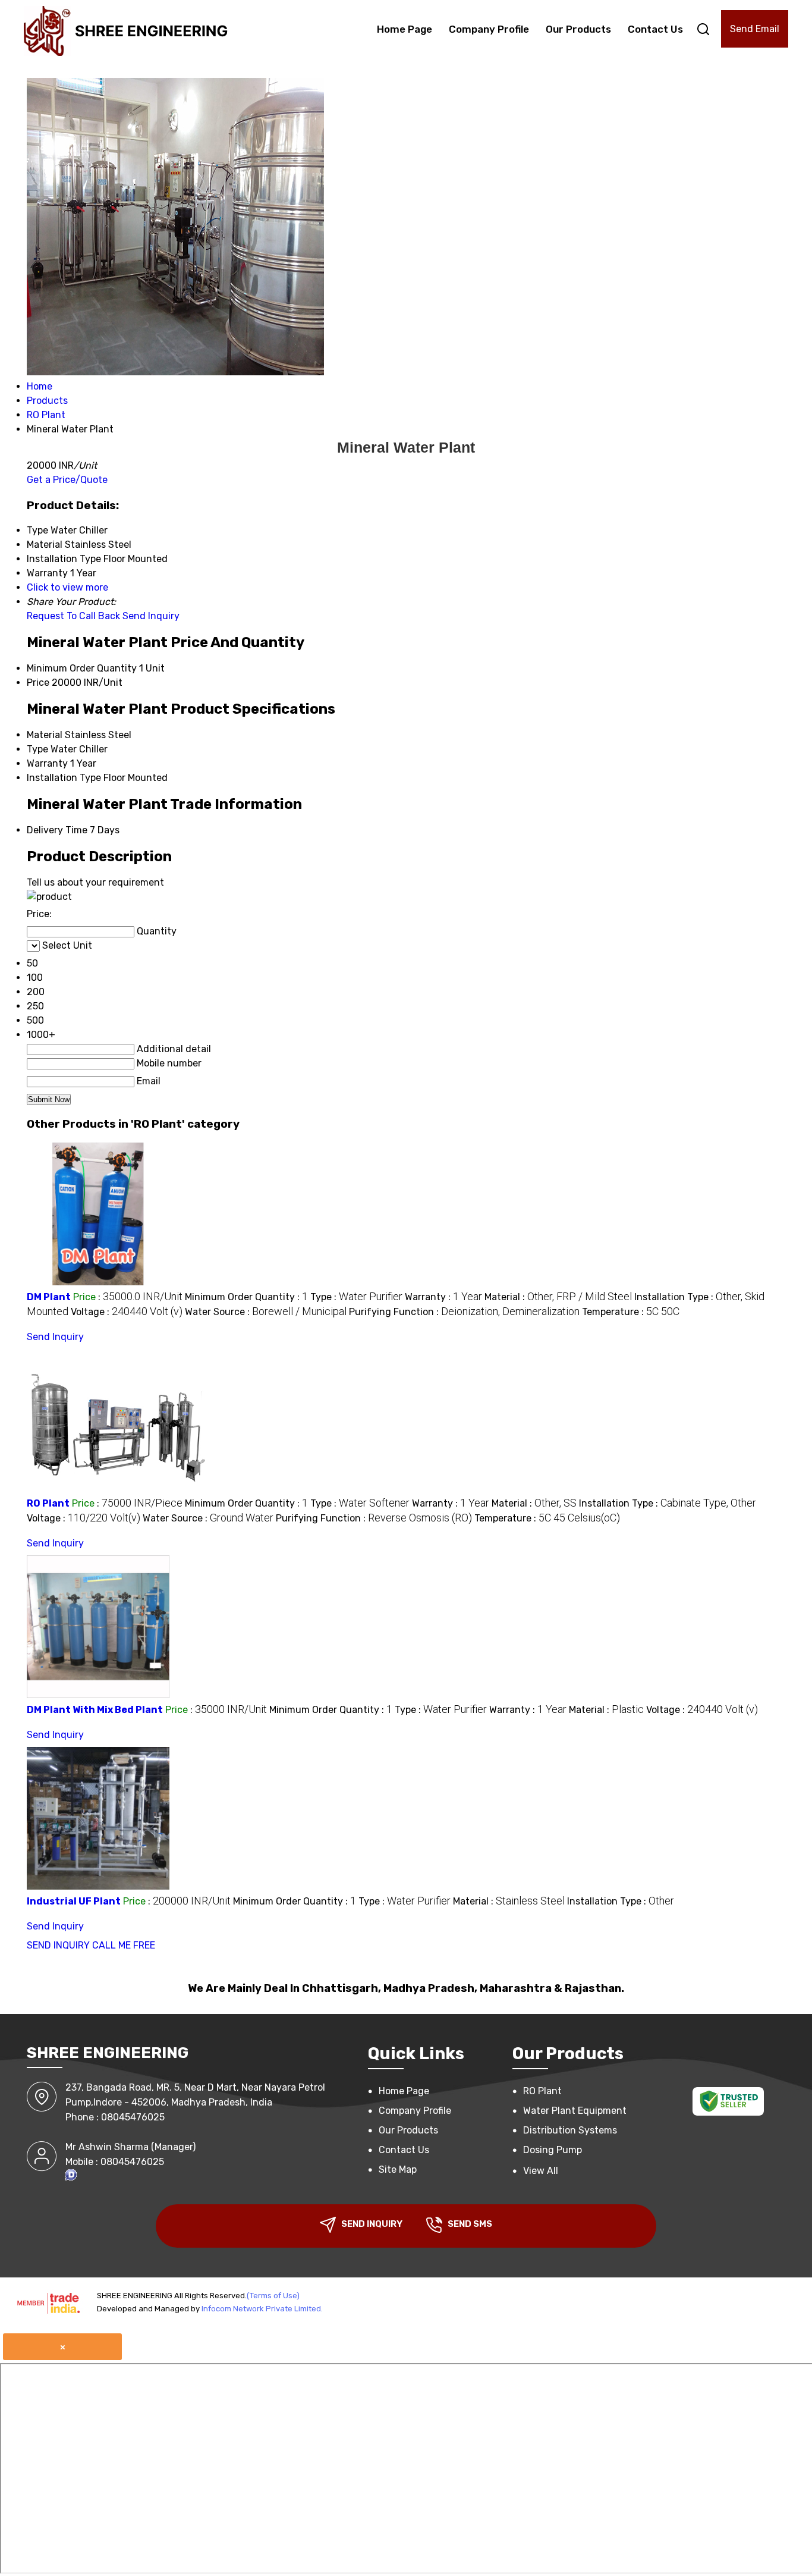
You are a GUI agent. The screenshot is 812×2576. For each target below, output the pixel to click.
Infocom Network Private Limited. (262, 2309)
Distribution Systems (570, 2130)
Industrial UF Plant (74, 1901)
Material (45, 735)
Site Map (398, 2169)
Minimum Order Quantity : (246, 1297)
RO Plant (48, 1503)
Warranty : (443, 1297)
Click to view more (67, 587)
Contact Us (655, 29)
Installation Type (64, 778)
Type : (356, 1297)
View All (541, 2171)
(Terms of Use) (273, 2296)
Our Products (578, 29)
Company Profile (489, 29)
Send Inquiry (151, 616)
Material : (558, 1297)
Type (37, 749)
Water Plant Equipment (575, 2111)
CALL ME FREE (124, 1945)
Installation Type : (668, 1503)
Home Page (405, 29)
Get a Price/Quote (67, 480)
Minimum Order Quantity (82, 668)
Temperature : (631, 1312)
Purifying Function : (464, 1312)
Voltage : (127, 1312)
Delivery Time (57, 830)
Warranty (47, 763)
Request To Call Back (73, 616)
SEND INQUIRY (58, 1945)
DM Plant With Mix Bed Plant (95, 1710)
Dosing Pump (553, 2150)
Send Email (755, 29)
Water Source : (266, 1312)
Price (38, 683)
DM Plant (49, 1297)
